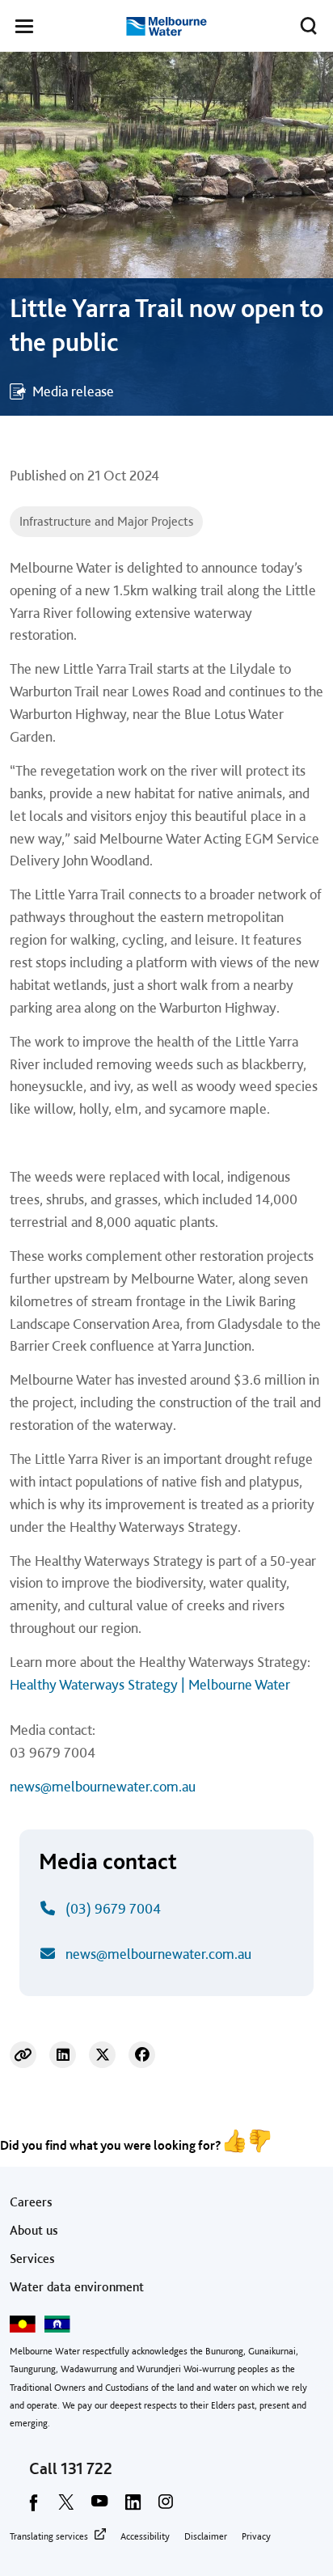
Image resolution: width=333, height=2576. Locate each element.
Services (32, 2259)
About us (34, 2230)
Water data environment (77, 2287)
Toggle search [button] (309, 26)
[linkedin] (133, 2507)
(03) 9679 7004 (113, 1908)
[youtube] (99, 2507)
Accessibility (145, 2536)
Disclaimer (206, 2536)
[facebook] (33, 2507)
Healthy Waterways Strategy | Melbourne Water (150, 1684)
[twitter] (66, 2507)
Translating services (49, 2536)
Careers (31, 2202)
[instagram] (166, 2507)
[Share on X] (102, 2055)
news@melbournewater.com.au (103, 1786)
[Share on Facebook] (142, 2055)
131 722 (86, 2468)
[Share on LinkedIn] (63, 2055)
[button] (24, 29)
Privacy (256, 2536)
